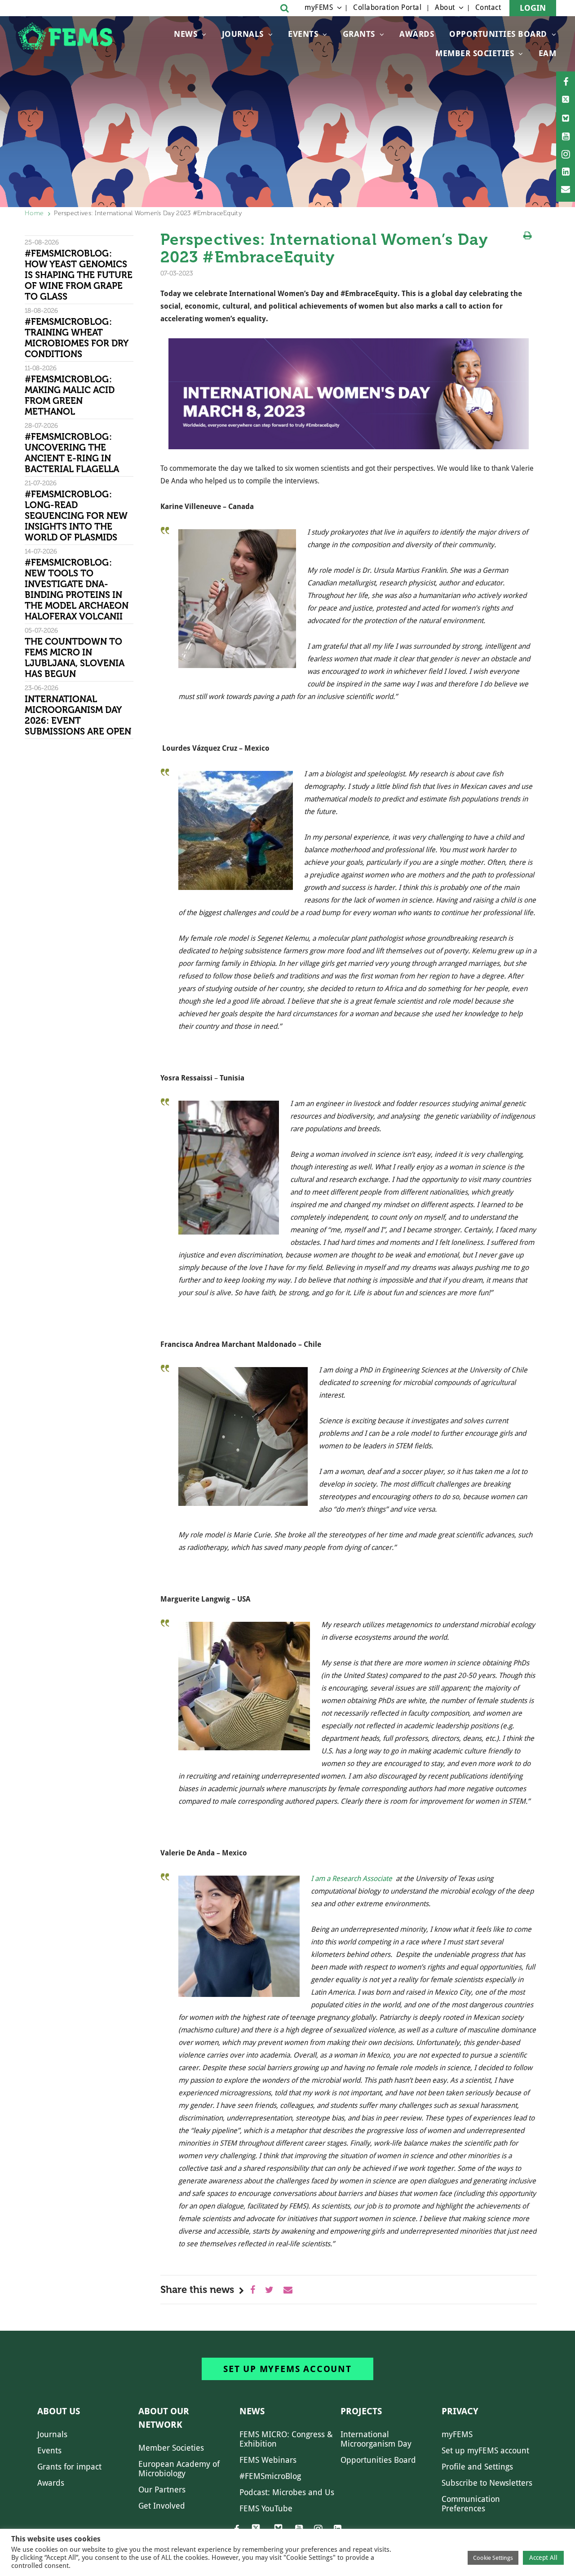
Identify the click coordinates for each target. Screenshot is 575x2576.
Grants (359, 34)
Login (533, 8)
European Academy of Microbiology (179, 2469)
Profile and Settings (477, 2467)
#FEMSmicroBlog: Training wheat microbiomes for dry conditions (76, 338)
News (186, 34)
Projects (361, 2411)
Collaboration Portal (387, 7)
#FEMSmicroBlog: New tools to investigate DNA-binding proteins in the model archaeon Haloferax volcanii (77, 589)
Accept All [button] (543, 2558)
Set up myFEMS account (287, 2369)
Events (303, 34)
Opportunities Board (378, 2460)
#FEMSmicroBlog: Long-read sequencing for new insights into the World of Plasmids (76, 516)
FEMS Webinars (268, 2460)
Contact (488, 7)
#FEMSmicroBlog (270, 2476)
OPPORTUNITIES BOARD (498, 34)
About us (59, 2411)
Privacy (460, 2411)
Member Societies (475, 53)
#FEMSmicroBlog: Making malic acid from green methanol (70, 395)
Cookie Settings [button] (493, 2558)
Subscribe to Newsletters (487, 2483)
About (445, 7)
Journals (243, 34)
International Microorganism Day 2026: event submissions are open (79, 715)
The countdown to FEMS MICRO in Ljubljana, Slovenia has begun (75, 658)
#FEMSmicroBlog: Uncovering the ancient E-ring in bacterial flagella (72, 453)
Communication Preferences (471, 2504)
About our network (164, 2418)
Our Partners (162, 2490)
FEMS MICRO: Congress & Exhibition (286, 2439)
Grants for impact (69, 2467)
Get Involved (162, 2506)
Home (34, 213)
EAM (548, 53)
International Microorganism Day (376, 2439)
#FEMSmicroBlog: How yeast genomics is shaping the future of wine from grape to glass (79, 275)
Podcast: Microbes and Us (287, 2492)
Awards (417, 34)
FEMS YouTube (266, 2508)
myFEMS (319, 7)
